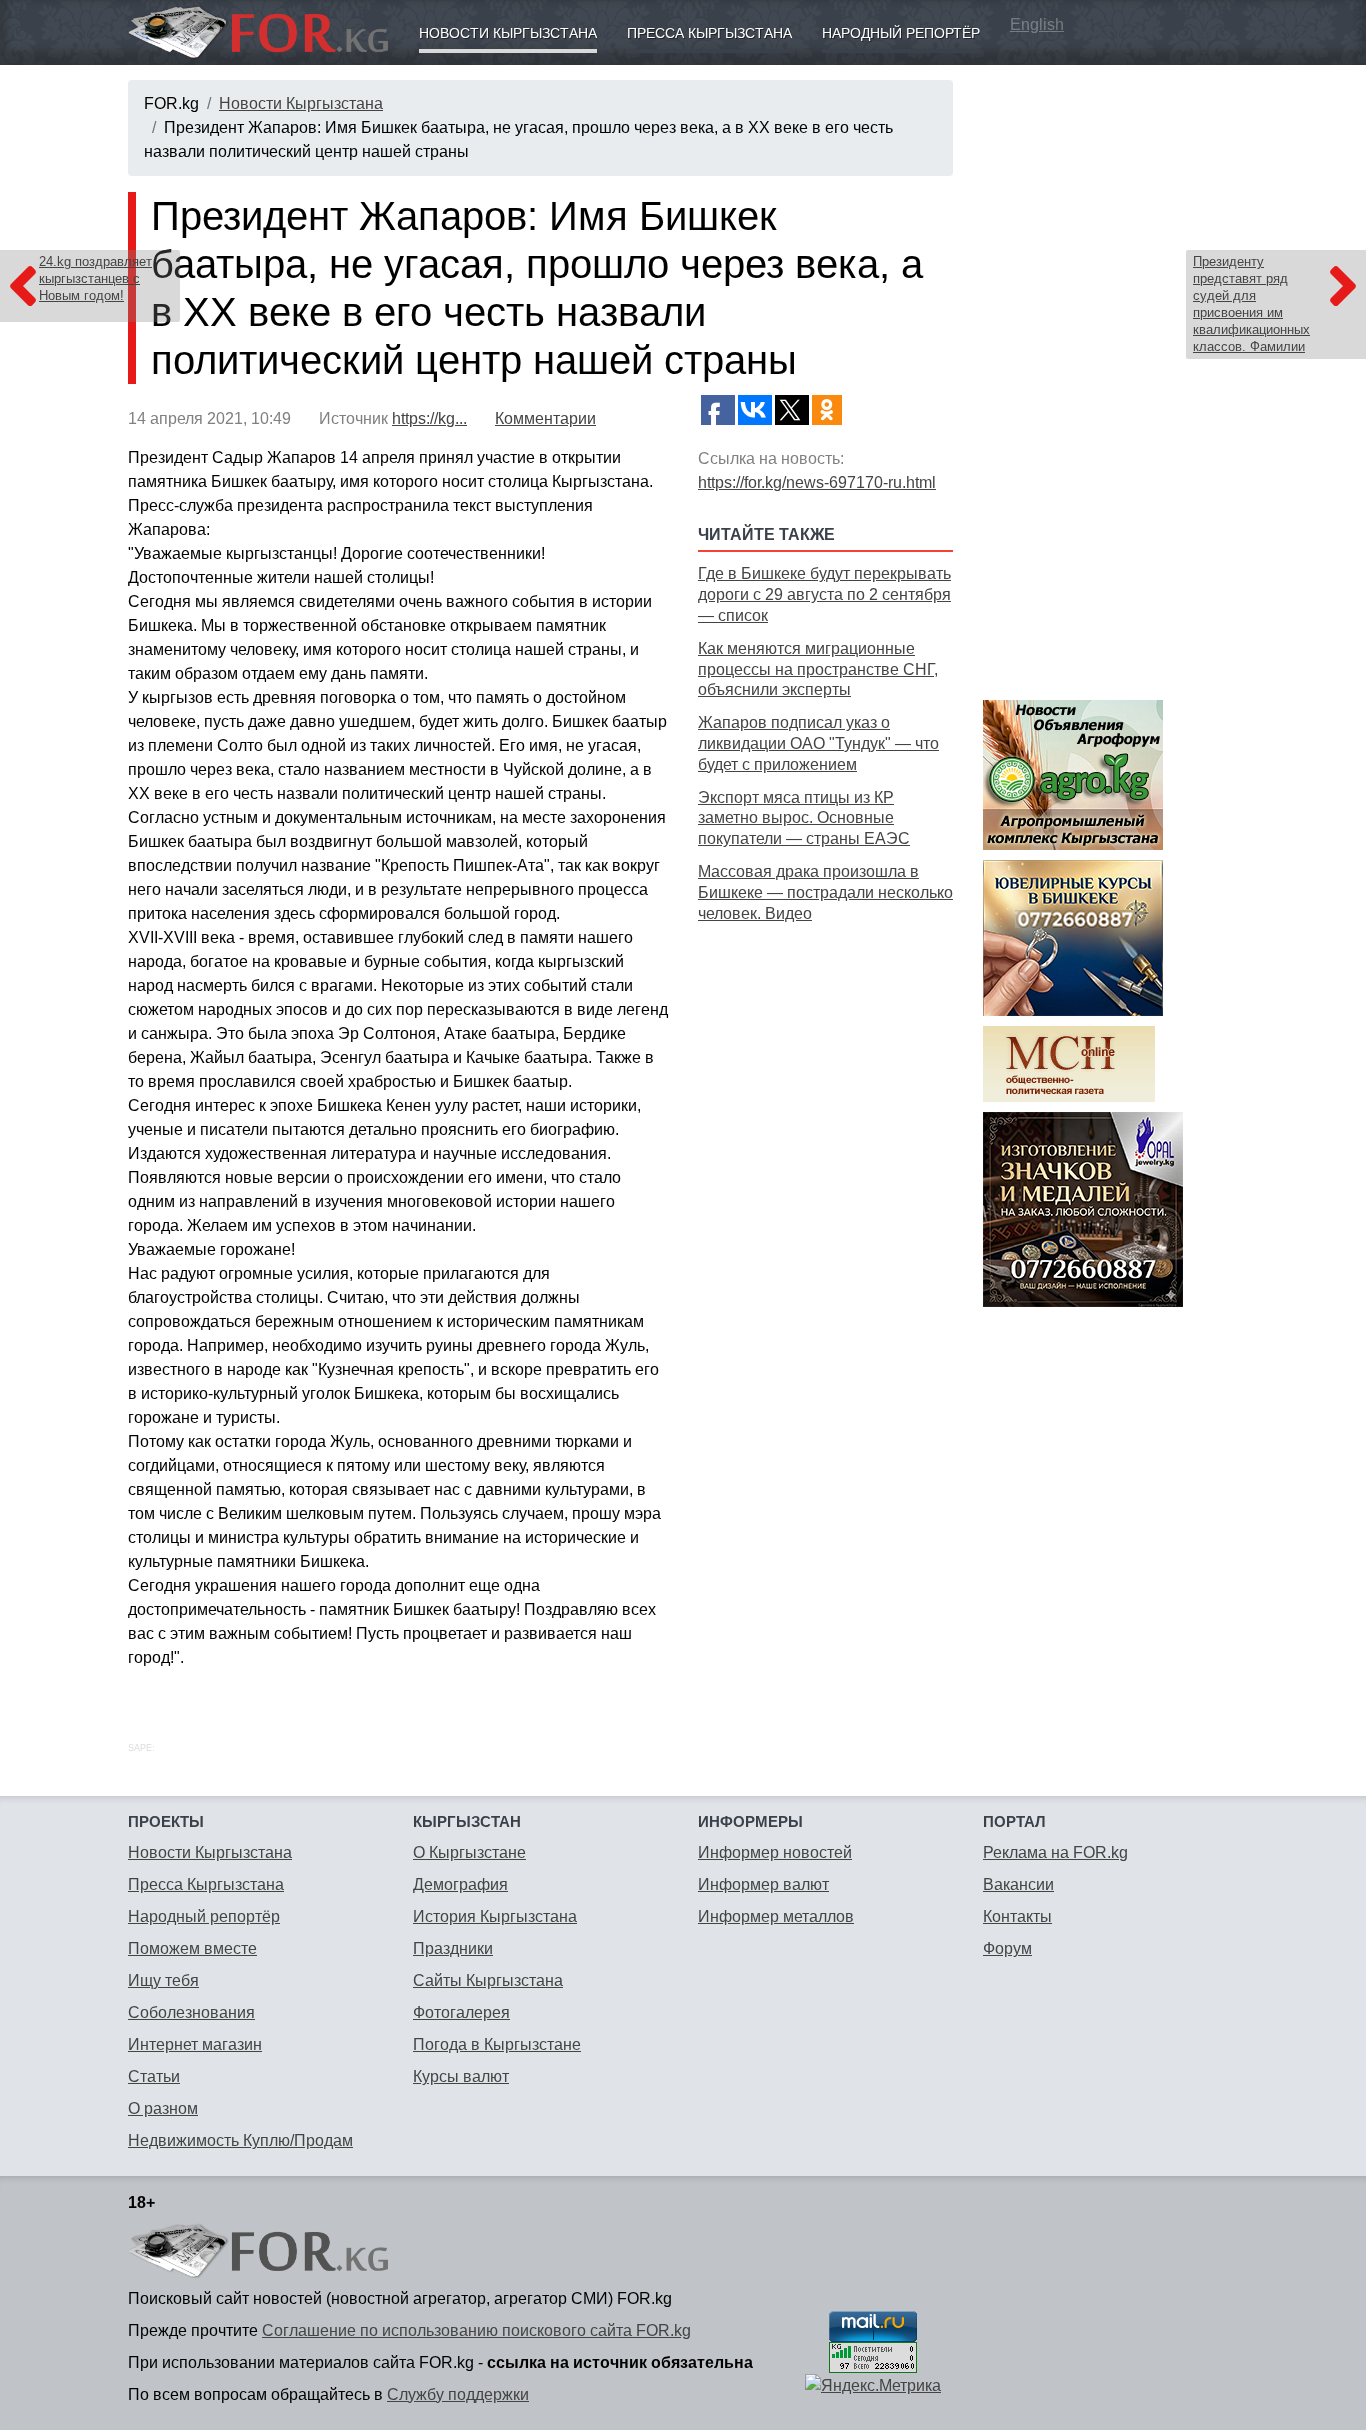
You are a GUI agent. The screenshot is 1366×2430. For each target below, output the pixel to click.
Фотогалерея (461, 2012)
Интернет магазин (195, 2044)
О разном (163, 2108)
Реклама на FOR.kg (1055, 1852)
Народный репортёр (901, 33)
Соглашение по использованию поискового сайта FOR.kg (476, 2330)
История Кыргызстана (495, 1916)
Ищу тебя (163, 1980)
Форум (1007, 1948)
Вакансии (1018, 1884)
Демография (460, 1884)
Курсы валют (461, 2076)
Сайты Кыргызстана (488, 1980)
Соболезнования (191, 2012)
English (1037, 24)
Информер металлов (776, 1916)
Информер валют (763, 1884)
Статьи (154, 2076)
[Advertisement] (825, 1244)
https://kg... (429, 418)
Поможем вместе (192, 1948)
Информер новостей (775, 1852)
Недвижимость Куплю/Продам (240, 2140)
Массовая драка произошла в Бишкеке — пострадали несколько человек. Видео (825, 892)
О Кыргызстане (469, 1852)
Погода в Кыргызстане (497, 2044)
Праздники (453, 1948)
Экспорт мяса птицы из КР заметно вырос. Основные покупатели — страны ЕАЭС (804, 818)
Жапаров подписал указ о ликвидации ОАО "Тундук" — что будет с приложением (818, 743)
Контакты (1017, 1916)
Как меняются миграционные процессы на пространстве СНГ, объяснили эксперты (818, 669)
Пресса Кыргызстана (709, 33)
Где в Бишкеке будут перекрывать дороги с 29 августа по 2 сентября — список (824, 594)
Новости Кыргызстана (508, 33)
